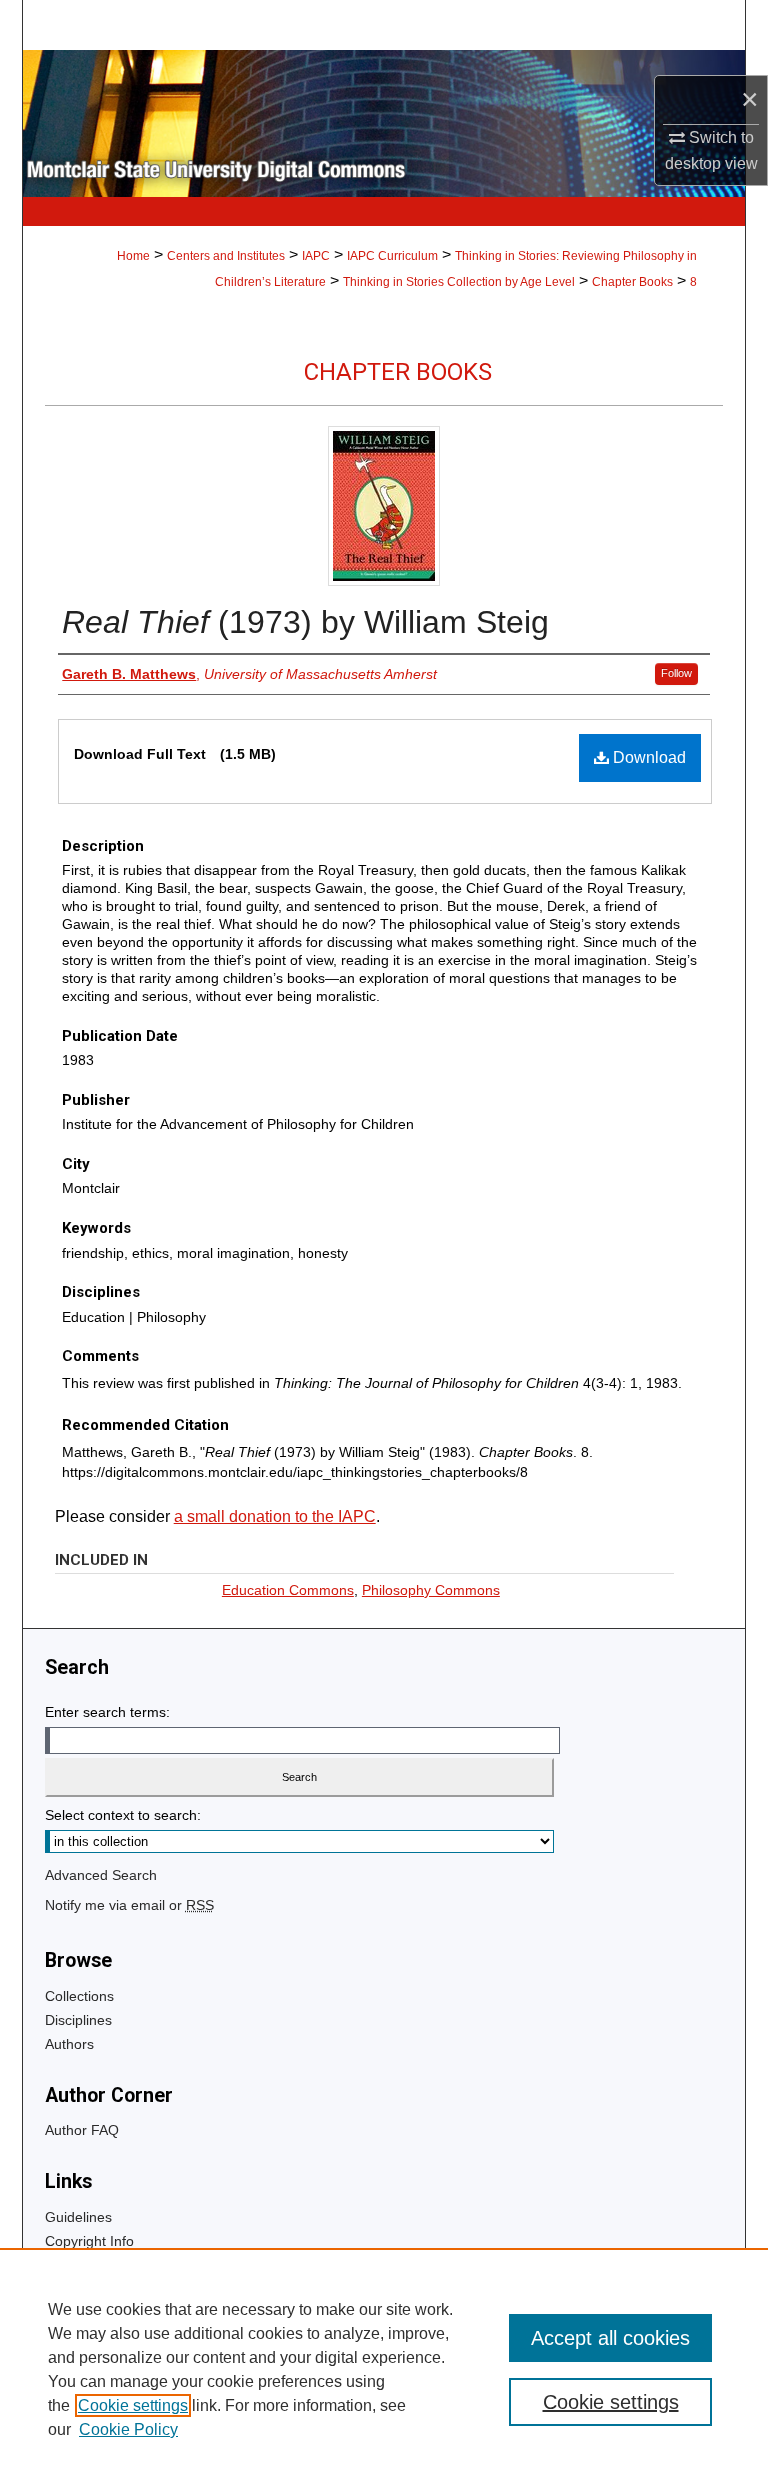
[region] (384, 2369)
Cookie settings (133, 2405)
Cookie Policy (128, 2429)
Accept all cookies (610, 2338)
